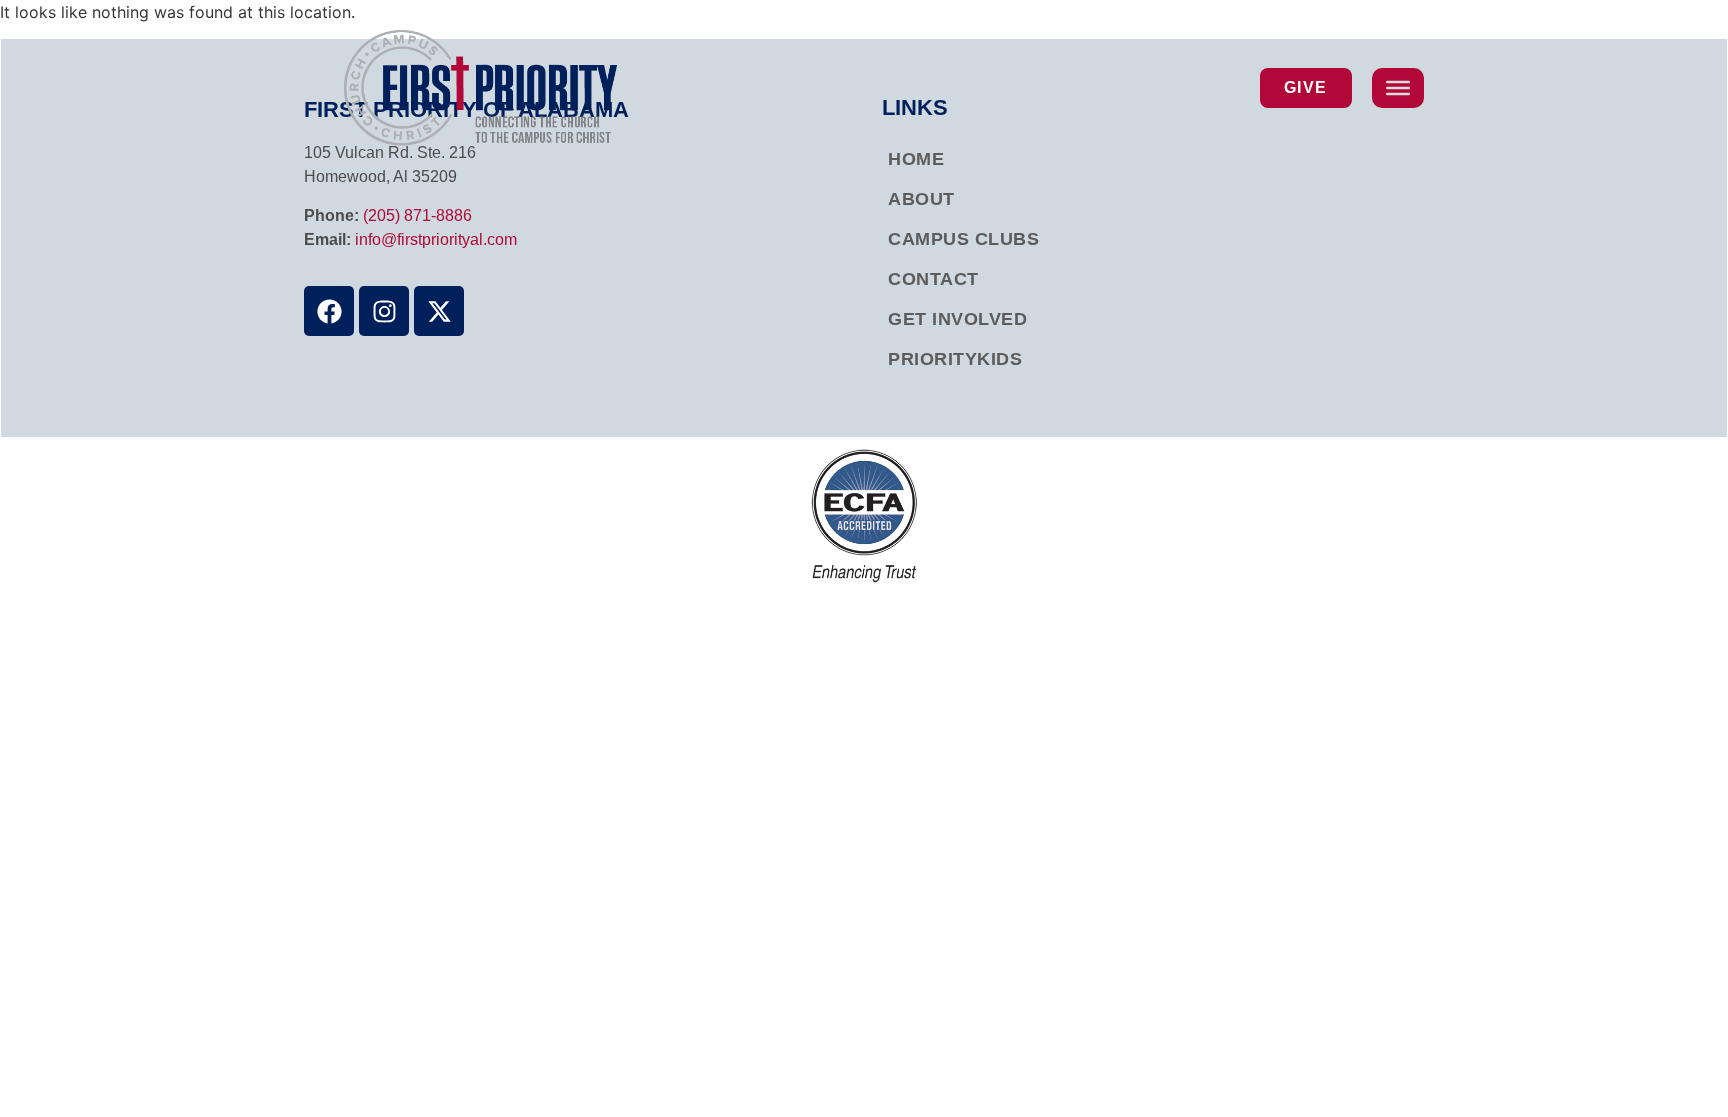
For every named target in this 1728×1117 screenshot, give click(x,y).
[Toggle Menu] (1398, 88)
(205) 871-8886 (417, 215)
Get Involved (957, 319)
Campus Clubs (963, 239)
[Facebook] (329, 311)
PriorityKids (955, 359)
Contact (933, 279)
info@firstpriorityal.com (436, 239)
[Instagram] (384, 311)
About (921, 199)
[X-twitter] (439, 311)
